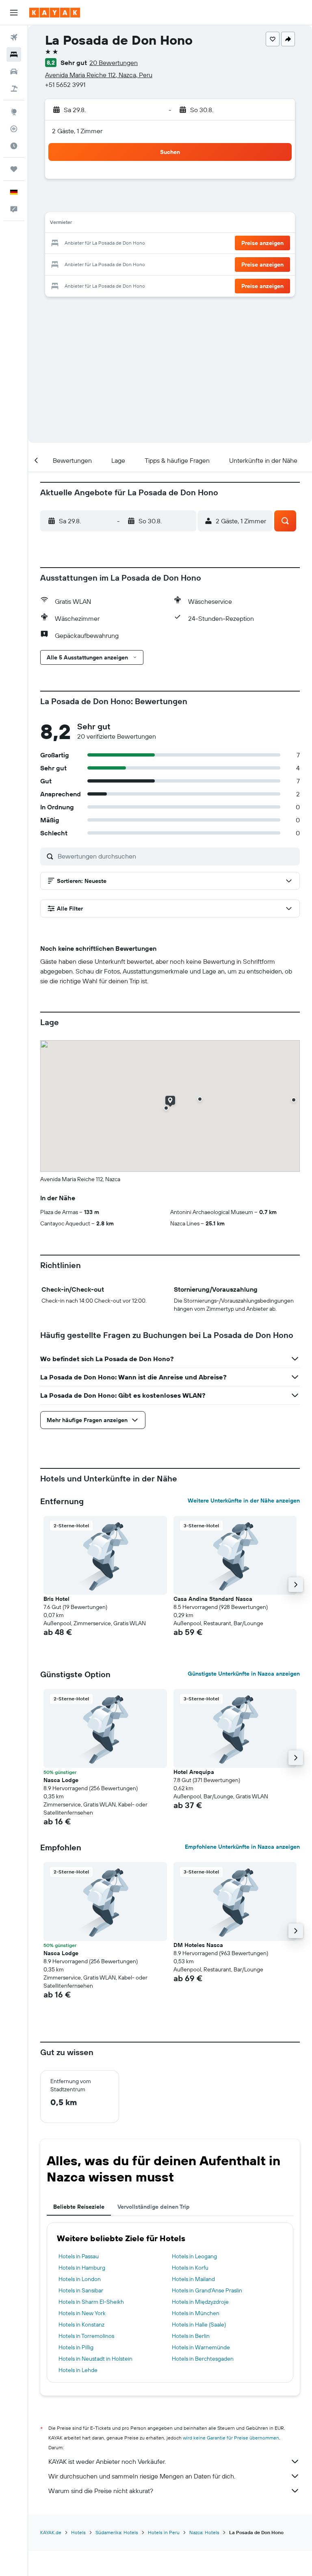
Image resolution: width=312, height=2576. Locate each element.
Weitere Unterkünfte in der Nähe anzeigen (244, 1500)
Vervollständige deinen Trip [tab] (154, 2207)
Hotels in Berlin (191, 2336)
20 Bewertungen (114, 63)
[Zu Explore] (14, 112)
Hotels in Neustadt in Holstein (95, 2359)
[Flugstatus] (14, 129)
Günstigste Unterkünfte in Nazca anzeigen (244, 1674)
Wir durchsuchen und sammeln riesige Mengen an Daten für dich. (142, 2476)
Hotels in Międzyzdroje (200, 2302)
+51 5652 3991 (65, 85)
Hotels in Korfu (190, 2268)
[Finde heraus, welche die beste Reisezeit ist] (14, 146)
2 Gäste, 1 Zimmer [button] (77, 131)
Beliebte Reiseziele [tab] (79, 2207)
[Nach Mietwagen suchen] (14, 72)
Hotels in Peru (164, 2532)
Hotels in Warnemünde (201, 2347)
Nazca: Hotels (204, 2532)
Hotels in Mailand (193, 2279)
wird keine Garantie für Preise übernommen (231, 2438)
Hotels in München (196, 2313)
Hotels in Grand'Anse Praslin (207, 2290)
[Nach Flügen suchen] (14, 37)
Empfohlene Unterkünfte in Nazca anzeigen (242, 1847)
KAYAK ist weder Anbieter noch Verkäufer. (107, 2461)
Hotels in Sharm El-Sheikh (91, 2302)
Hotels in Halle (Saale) (199, 2324)
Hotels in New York (82, 2313)
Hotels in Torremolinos (86, 2336)
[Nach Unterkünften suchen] (14, 54)
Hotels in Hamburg (82, 2268)
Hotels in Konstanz (81, 2324)
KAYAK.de (51, 2532)
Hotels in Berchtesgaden (203, 2359)
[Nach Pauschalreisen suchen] (14, 89)
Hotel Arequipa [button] (194, 1772)
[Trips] (14, 169)
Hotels (78, 2532)
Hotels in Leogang (194, 2256)
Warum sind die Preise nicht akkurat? (101, 2491)
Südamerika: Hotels (117, 2532)
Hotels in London (80, 2279)
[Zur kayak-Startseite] (55, 13)
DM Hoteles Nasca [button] (198, 1945)
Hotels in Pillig (76, 2347)
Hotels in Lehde (78, 2370)
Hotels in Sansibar (81, 2290)
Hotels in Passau (79, 2256)
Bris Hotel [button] (56, 1599)
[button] (14, 13)
